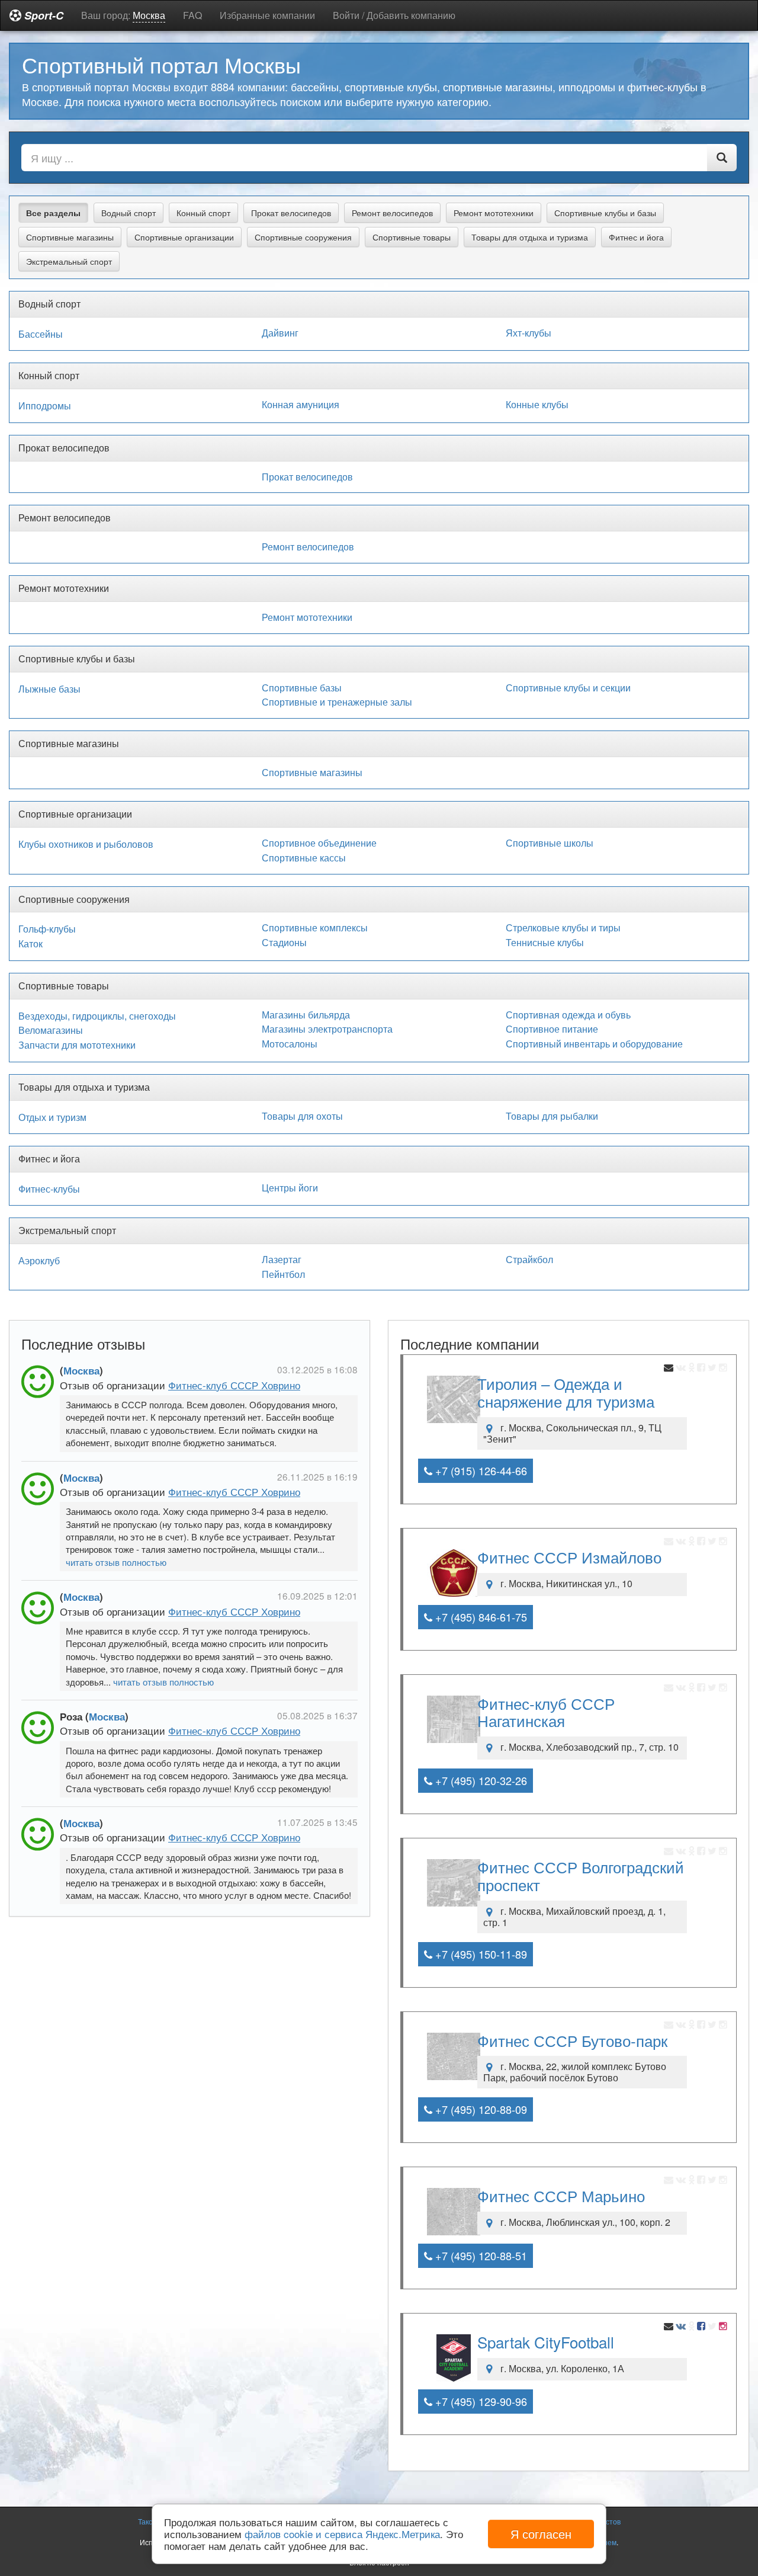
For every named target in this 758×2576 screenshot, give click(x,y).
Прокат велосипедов (291, 213)
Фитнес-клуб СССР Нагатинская (546, 1712)
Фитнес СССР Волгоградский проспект (581, 1875)
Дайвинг (280, 333)
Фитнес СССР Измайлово (569, 1557)
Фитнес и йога (636, 237)
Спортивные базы (302, 688)
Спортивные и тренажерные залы (337, 702)
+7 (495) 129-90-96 (480, 2401)
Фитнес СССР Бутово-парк (572, 2040)
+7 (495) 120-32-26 (480, 1780)
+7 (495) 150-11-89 (480, 1954)
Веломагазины (51, 1030)
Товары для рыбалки (552, 1116)
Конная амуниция (301, 405)
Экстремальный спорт (69, 261)
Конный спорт (203, 213)
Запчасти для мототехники (77, 1045)
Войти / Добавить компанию (394, 15)
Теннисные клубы (545, 943)
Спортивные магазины (70, 237)
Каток (30, 944)
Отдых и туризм (52, 1117)
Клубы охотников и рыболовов (86, 844)
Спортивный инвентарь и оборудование (594, 1044)
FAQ (192, 15)
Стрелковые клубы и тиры (563, 928)
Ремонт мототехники (494, 213)
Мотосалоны (290, 1044)
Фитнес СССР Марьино (561, 2195)
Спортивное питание (552, 1029)
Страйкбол (529, 1260)
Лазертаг (282, 1260)
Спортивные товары (412, 237)
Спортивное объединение (319, 843)
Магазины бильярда (306, 1015)
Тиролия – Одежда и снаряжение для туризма (566, 1392)
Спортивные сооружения (303, 237)
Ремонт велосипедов (392, 213)
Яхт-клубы (529, 333)
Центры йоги (290, 1188)
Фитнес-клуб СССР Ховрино (234, 1385)
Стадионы (284, 943)
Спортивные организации (184, 237)
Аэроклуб (39, 1261)
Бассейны (41, 334)
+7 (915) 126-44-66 (480, 1470)
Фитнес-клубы (49, 1189)
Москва (81, 1370)
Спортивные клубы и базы (605, 213)
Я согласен (541, 2534)
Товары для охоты (302, 1116)
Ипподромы (45, 406)
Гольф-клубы (47, 929)
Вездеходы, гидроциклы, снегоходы (97, 1016)
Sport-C (42, 15)
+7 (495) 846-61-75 (480, 1617)
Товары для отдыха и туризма (530, 237)
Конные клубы (537, 405)
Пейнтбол (283, 1274)
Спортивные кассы (304, 858)
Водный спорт (129, 213)
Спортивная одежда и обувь (568, 1015)
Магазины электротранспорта (327, 1029)
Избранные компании (267, 15)
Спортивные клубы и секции (568, 688)
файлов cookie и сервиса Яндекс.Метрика (342, 2534)
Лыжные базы (49, 689)
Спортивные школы (550, 843)
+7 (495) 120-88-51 (480, 2255)
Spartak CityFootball (546, 2342)
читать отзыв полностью (116, 1562)
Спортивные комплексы (315, 928)
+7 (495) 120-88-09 (480, 2109)
